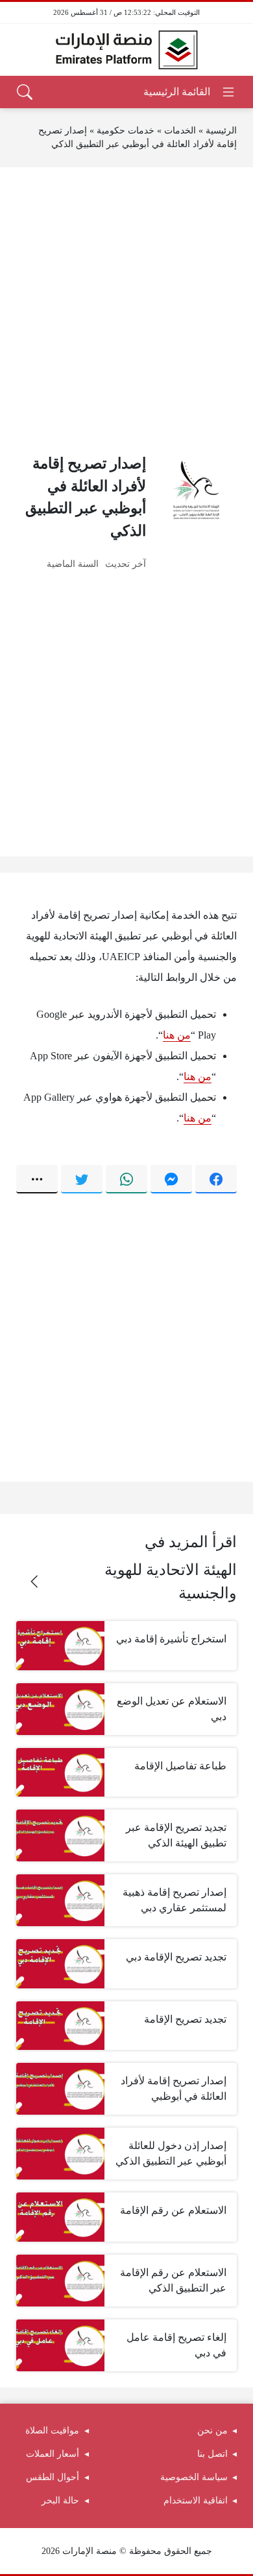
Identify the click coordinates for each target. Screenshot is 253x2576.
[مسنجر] (171, 1179)
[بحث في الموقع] (25, 92)
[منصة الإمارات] (126, 50)
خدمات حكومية (126, 131)
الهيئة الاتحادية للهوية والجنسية (171, 1581)
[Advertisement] (126, 310)
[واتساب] (126, 1179)
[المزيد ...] (37, 1179)
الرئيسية (221, 131)
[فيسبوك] (216, 1179)
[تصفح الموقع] (190, 92)
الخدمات (180, 131)
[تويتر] (82, 1179)
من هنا (177, 1035)
